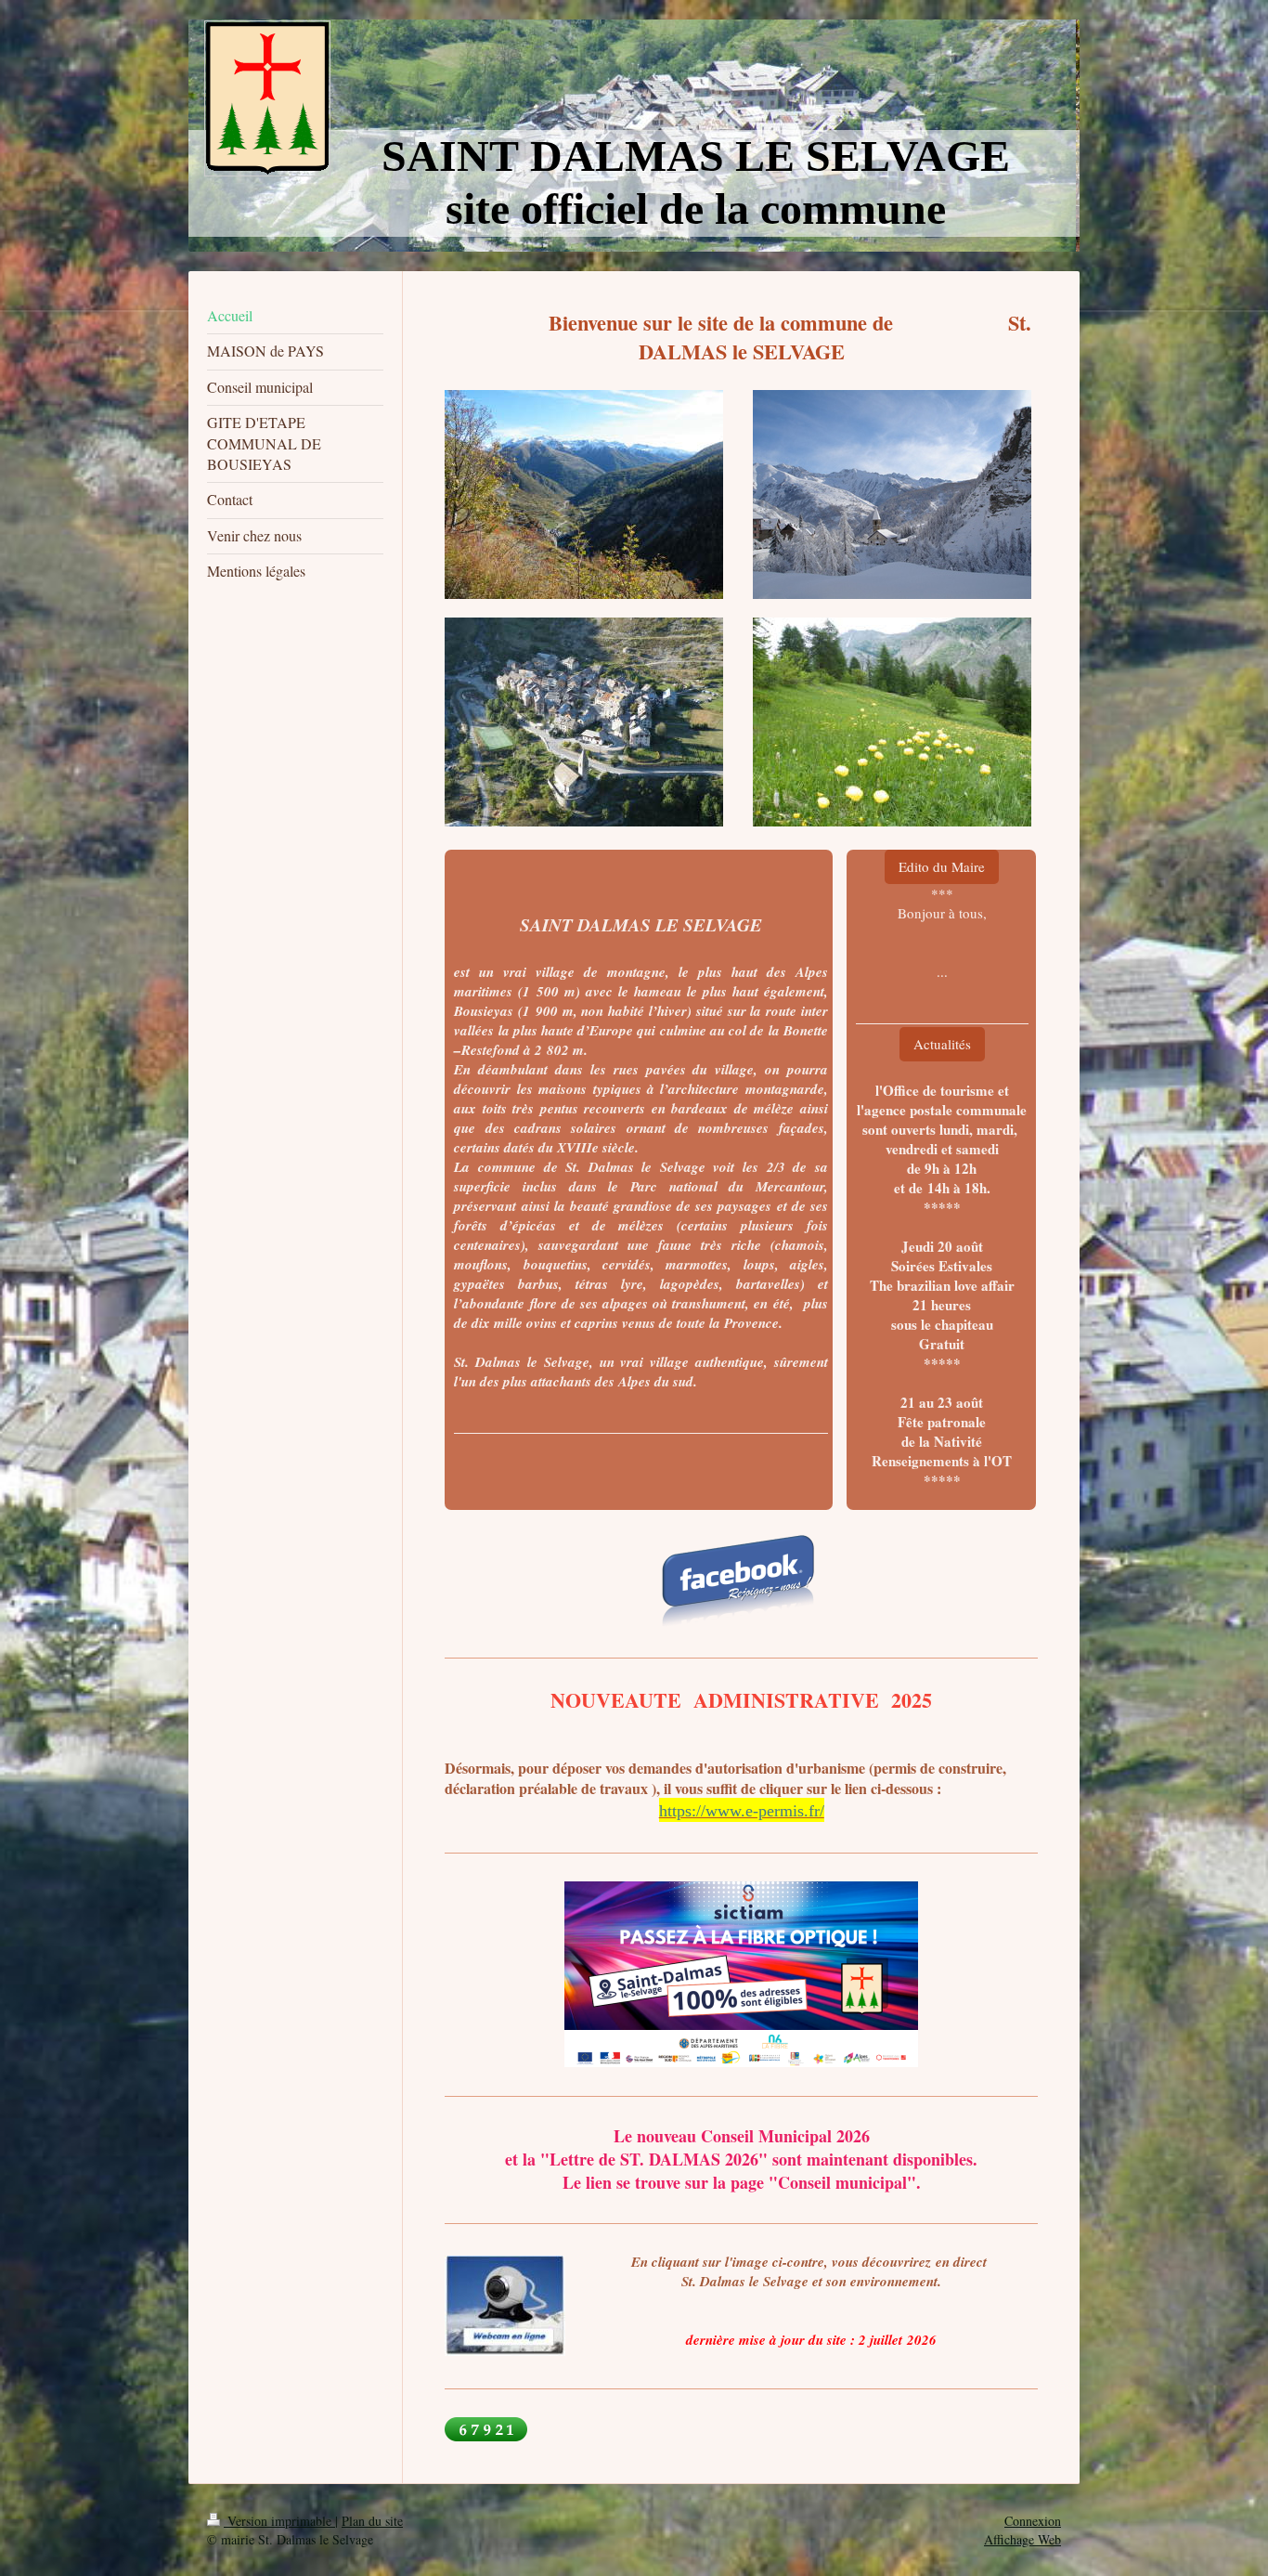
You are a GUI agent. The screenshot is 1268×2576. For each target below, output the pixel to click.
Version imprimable (279, 2521)
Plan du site (372, 2521)
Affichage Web (1022, 2539)
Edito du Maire (942, 866)
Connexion (1033, 2521)
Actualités (942, 1044)
